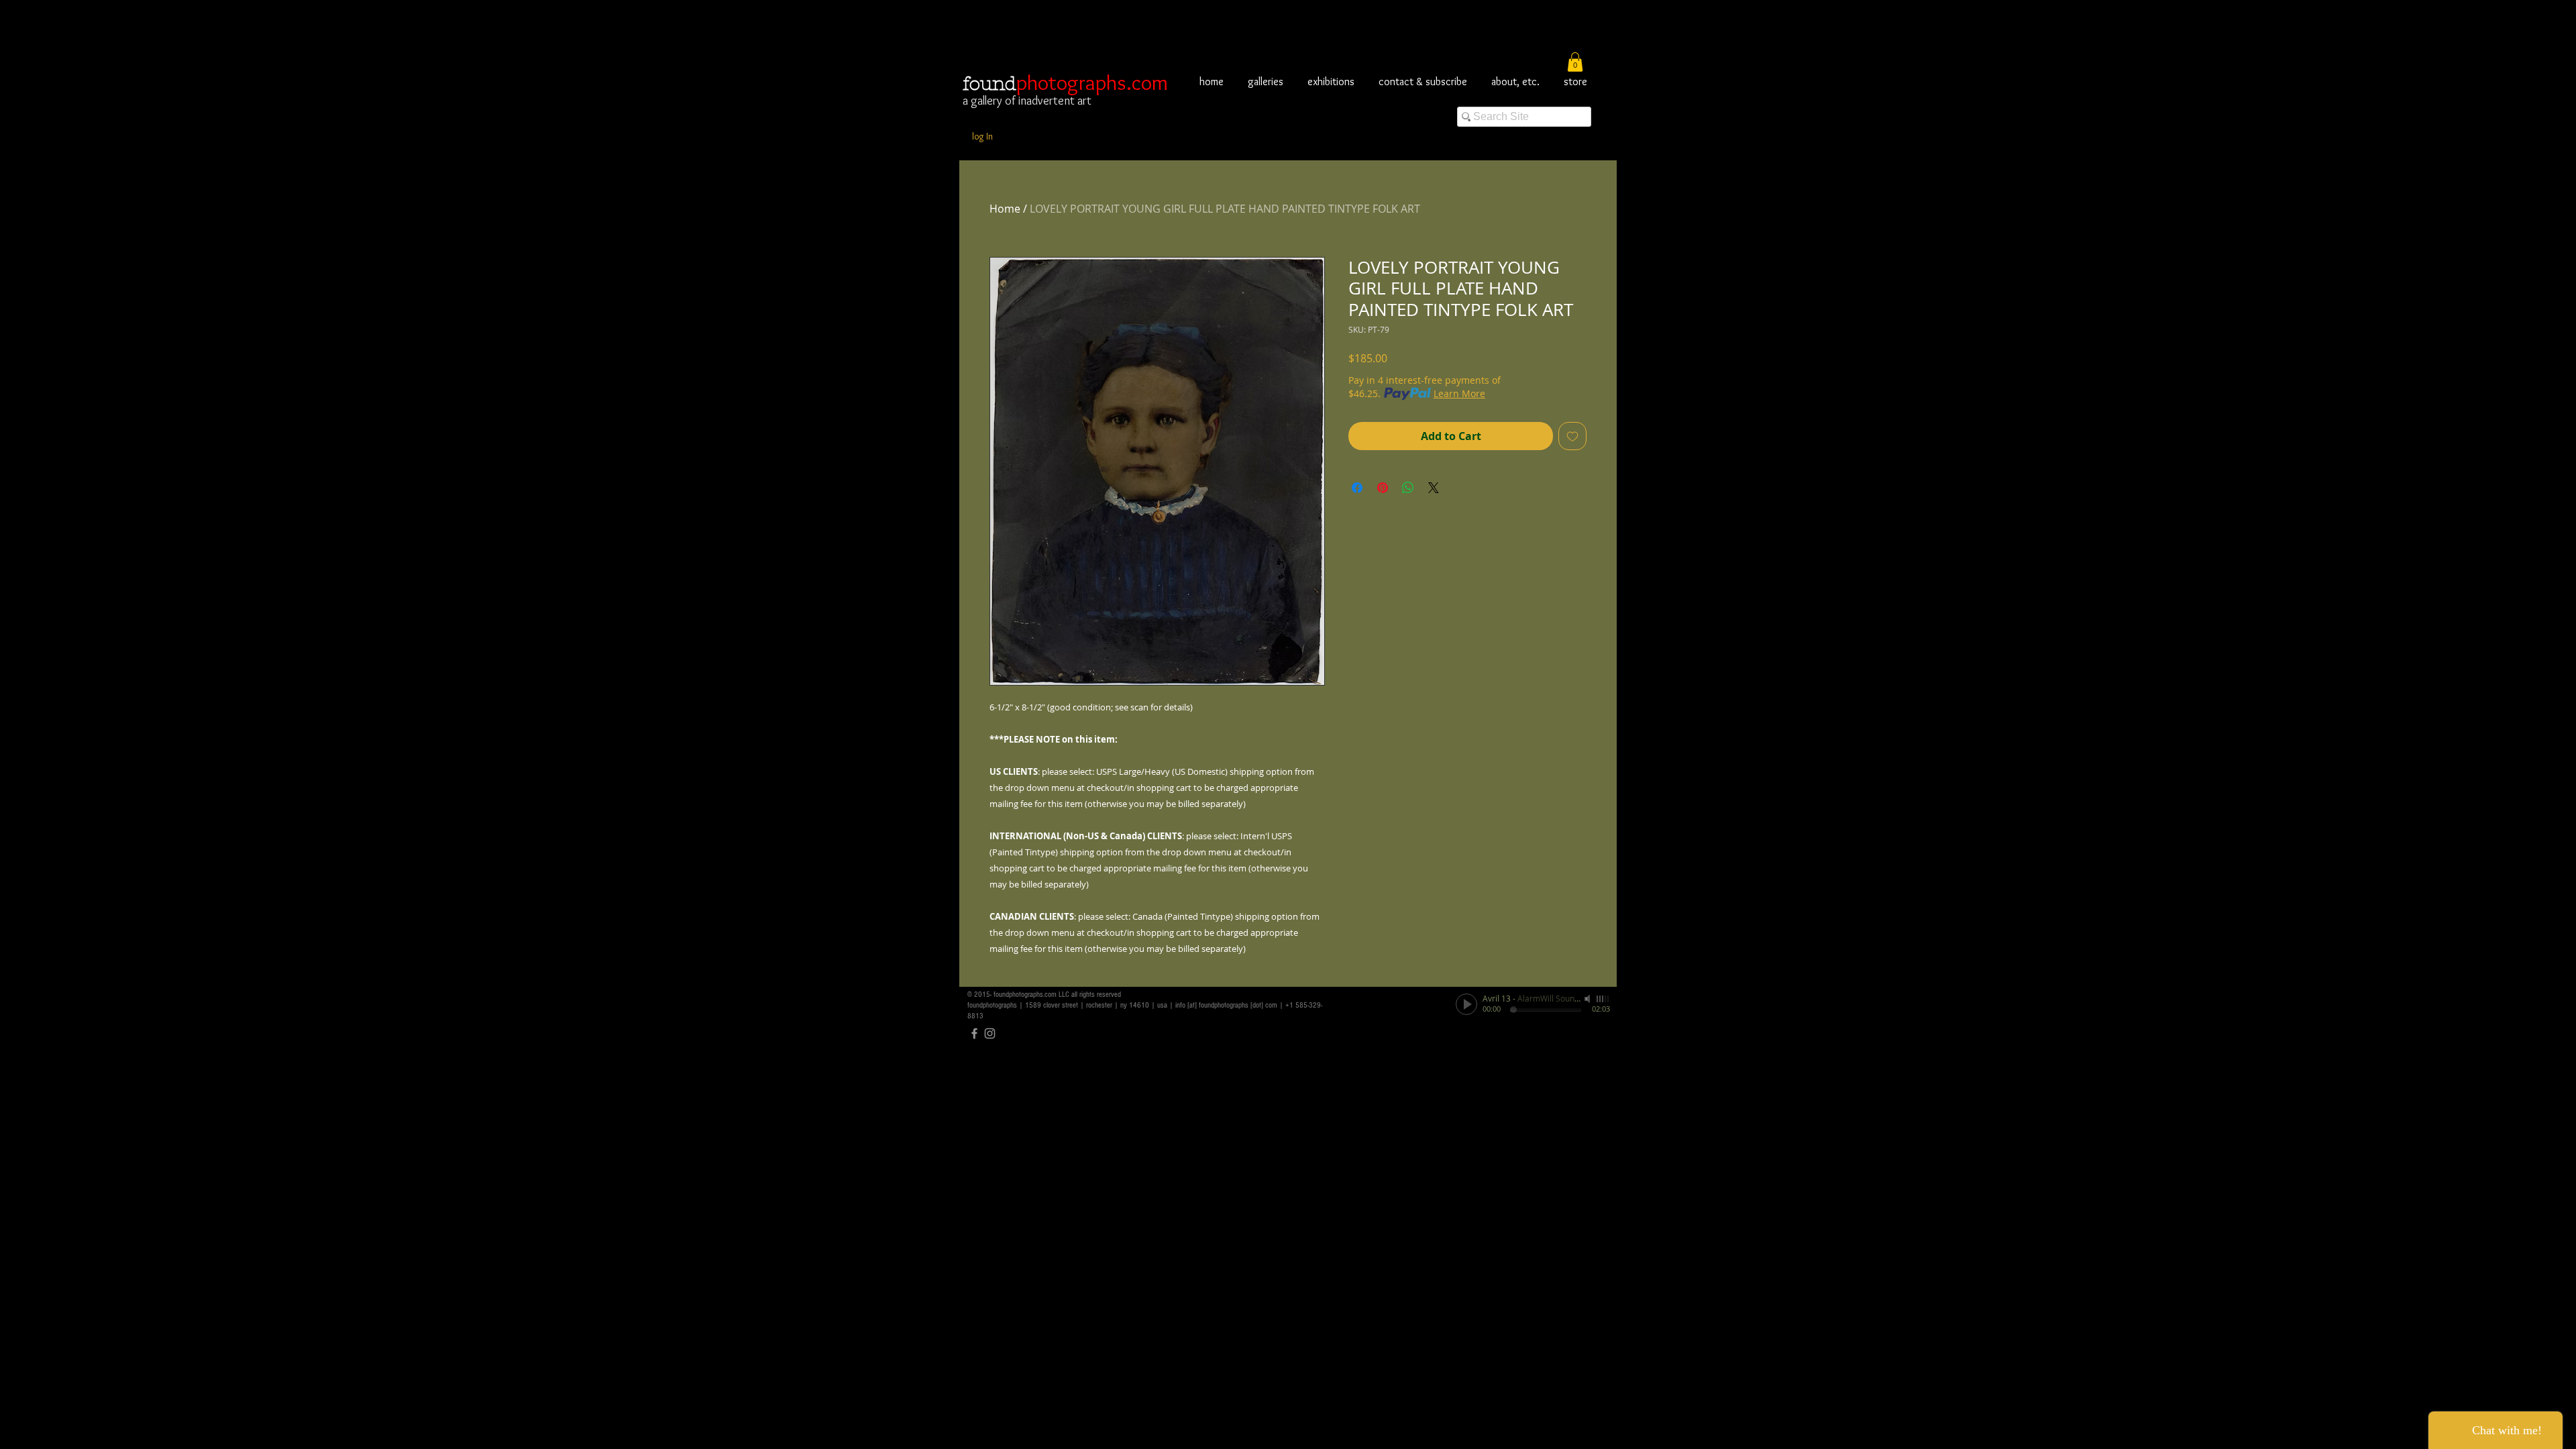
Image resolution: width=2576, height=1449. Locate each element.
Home (1005, 209)
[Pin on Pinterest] (1383, 488)
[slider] (1603, 999)
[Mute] (1589, 999)
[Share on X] (1434, 488)
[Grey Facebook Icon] (974, 1033)
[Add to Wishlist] (1572, 436)
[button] (1575, 62)
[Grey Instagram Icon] (990, 1033)
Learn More (1459, 393)
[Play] (1466, 1004)
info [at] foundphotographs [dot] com (1226, 1005)
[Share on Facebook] (1357, 488)
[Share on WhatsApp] (1408, 488)
